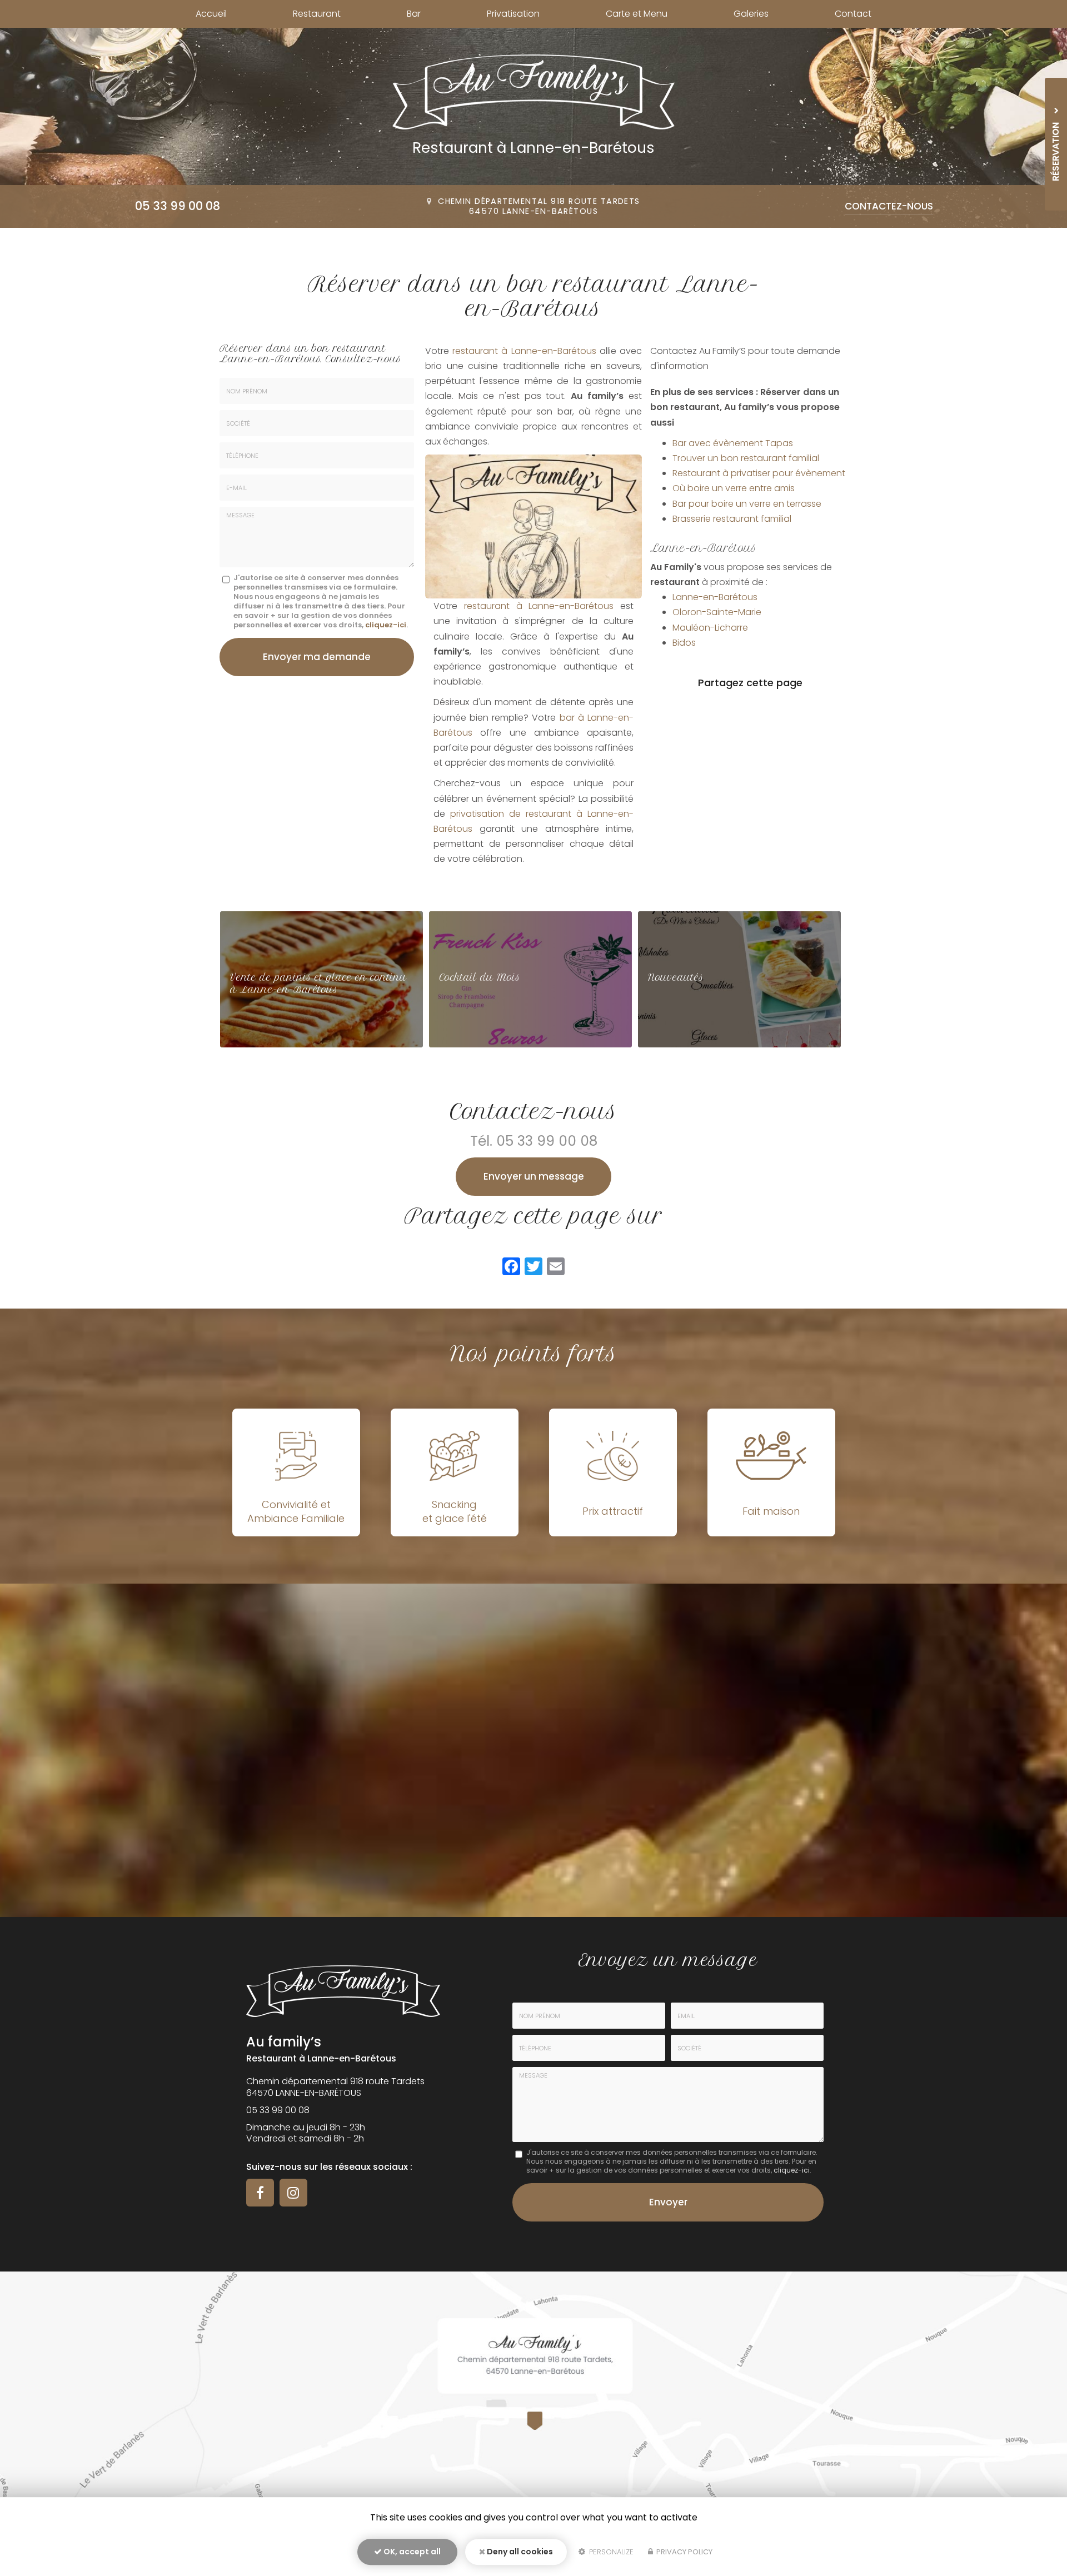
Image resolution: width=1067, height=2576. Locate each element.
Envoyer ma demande (317, 657)
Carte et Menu (637, 14)
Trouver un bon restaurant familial (746, 458)
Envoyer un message (534, 1176)
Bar (414, 14)
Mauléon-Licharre (710, 628)
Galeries (751, 14)
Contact (853, 14)
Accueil (211, 14)
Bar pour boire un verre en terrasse (747, 504)
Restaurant (317, 14)
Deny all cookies (519, 2552)
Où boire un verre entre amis (734, 488)
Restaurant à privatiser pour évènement (759, 473)
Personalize (610, 2552)
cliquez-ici (386, 625)
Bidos (684, 643)
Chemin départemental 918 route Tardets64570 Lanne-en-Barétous (539, 206)
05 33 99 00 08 (178, 206)
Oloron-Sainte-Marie (717, 612)
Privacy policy (684, 2552)
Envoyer (668, 2202)
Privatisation (513, 14)
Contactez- (889, 206)
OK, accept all (411, 2552)
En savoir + (321, 979)
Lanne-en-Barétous (715, 597)
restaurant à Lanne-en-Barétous (524, 351)
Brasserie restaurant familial (732, 519)
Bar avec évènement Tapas (733, 443)
